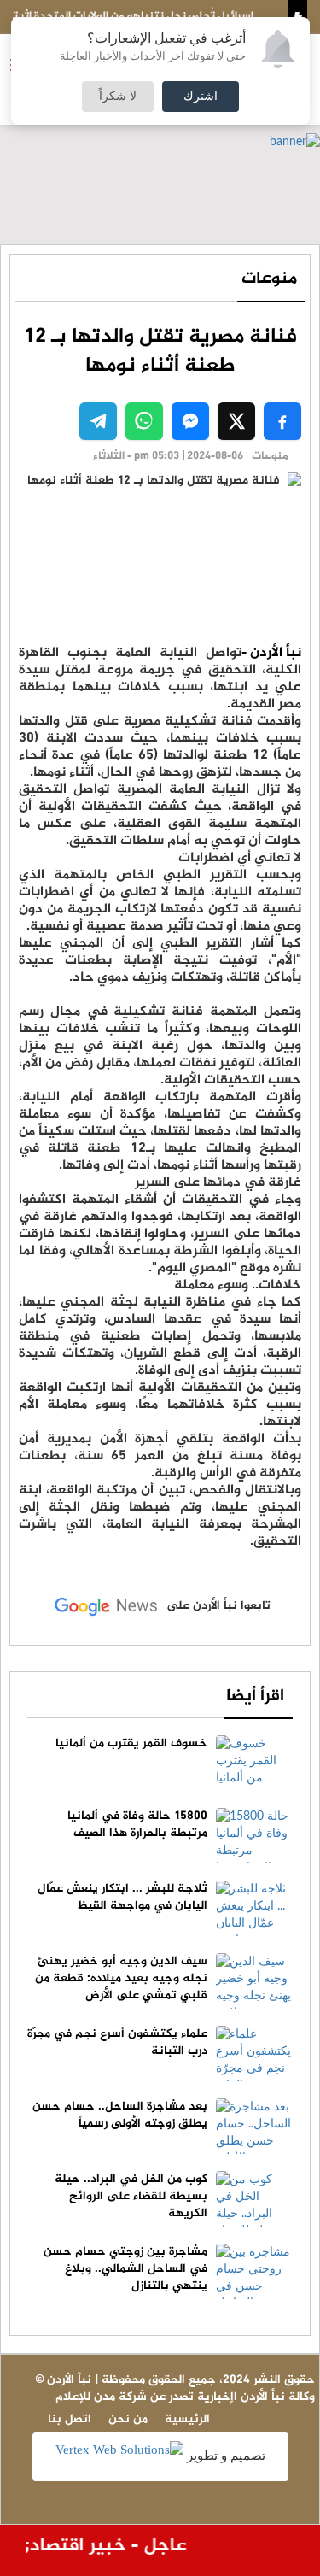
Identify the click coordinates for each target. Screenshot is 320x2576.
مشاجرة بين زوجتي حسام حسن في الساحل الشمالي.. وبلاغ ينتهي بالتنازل (125, 2269)
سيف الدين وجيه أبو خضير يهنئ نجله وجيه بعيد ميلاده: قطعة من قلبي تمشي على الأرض (121, 1978)
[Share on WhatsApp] (144, 421)
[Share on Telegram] (98, 421)
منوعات (269, 279)
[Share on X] (236, 421)
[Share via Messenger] (190, 421)
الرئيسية (187, 2419)
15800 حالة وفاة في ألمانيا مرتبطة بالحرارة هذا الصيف (137, 1825)
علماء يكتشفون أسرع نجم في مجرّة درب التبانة (117, 2042)
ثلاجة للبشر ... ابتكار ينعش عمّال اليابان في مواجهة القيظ (122, 1897)
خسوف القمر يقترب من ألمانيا (131, 1743)
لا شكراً (118, 97)
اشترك (201, 97)
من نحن (128, 2419)
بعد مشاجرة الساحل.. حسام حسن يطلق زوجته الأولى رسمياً (120, 2115)
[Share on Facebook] (282, 421)
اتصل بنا (70, 2419)
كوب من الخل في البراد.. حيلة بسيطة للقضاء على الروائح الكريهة (131, 2196)
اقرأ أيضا (255, 1696)
